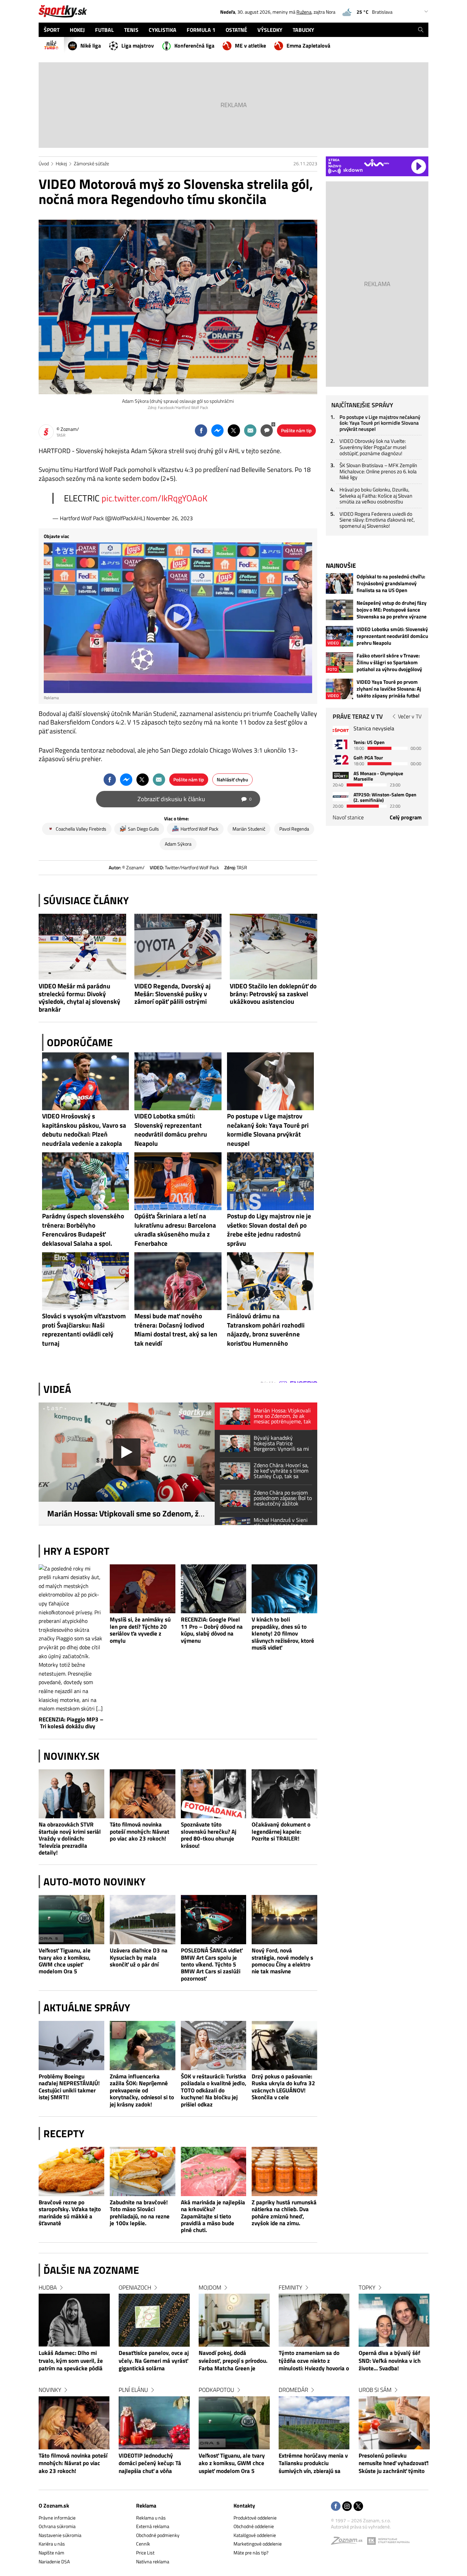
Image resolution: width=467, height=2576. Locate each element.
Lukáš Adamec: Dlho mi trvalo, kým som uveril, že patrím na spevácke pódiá (71, 2361)
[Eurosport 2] (341, 760)
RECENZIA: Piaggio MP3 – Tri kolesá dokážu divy (71, 1723)
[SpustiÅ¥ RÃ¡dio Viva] (377, 163)
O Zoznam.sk (54, 2505)
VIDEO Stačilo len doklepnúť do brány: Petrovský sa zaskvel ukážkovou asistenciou (273, 994)
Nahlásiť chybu (232, 779)
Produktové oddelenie (255, 2518)
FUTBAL (104, 30)
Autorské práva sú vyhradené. (361, 2527)
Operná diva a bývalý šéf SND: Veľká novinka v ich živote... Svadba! (390, 2361)
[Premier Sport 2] (341, 797)
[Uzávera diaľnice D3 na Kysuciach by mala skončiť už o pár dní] (143, 1920)
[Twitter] (358, 2507)
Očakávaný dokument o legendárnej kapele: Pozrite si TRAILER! (281, 1831)
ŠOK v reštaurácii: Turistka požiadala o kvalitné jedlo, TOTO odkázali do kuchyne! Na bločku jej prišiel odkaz (214, 2090)
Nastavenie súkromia (60, 2535)
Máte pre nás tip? (251, 2553)
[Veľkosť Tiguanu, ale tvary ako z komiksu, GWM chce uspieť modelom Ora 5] (71, 1920)
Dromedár (293, 2390)
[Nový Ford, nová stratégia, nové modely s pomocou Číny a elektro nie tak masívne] (284, 1920)
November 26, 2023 (170, 518)
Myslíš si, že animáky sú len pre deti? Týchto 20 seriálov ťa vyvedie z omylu (140, 1630)
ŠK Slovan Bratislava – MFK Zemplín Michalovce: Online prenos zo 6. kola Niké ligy (378, 471)
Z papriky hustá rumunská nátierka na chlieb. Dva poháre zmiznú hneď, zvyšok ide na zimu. (284, 2213)
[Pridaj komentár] (267, 431)
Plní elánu (133, 2390)
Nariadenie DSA (54, 2561)
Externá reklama (153, 2526)
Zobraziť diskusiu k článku (195, 799)
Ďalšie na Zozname (91, 2270)
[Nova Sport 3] (341, 775)
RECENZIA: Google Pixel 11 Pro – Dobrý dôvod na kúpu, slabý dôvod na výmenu (212, 1630)
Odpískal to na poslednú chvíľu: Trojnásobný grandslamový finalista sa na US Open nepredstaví (391, 584)
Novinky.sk (71, 1756)
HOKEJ (77, 30)
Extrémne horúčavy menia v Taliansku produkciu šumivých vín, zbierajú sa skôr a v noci (313, 2464)
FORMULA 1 (201, 30)
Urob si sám (375, 2390)
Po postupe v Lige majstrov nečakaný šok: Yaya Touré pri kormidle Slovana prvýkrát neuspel (380, 423)
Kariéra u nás (52, 2544)
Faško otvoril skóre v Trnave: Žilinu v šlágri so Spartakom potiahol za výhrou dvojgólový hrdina (389, 663)
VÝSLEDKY (270, 30)
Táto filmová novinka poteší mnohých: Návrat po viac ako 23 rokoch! (139, 1831)
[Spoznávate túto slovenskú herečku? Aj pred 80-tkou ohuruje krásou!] (214, 1794)
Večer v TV (410, 716)
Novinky (50, 2390)
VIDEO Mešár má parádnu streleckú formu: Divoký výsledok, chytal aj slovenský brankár (79, 998)
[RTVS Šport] (341, 730)
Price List (145, 2553)
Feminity (290, 2287)
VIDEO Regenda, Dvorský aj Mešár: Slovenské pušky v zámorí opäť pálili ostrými (172, 994)
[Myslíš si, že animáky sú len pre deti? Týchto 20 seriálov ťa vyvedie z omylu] (143, 1589)
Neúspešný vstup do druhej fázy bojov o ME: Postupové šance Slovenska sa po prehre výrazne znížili (392, 610)
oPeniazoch (135, 2287)
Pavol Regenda (294, 829)
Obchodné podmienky (158, 2535)
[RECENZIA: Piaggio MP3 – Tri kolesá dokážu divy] (71, 1639)
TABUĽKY (303, 30)
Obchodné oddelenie (254, 2526)
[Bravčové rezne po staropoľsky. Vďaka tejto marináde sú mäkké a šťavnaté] (71, 2171)
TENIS (131, 30)
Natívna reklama (153, 2561)
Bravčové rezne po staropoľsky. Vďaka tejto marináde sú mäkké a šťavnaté (70, 2213)
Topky (367, 2287)
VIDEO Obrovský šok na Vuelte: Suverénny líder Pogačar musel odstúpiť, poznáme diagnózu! (373, 447)
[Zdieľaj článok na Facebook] (201, 431)
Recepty (64, 2133)
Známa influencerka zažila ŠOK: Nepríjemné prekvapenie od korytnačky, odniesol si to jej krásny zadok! (142, 2090)
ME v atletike (250, 46)
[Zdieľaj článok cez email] (250, 431)
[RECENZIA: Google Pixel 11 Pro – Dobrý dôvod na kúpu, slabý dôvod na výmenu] (214, 1589)
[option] (74, 2386)
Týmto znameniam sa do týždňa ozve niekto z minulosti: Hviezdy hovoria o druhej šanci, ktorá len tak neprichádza (314, 2361)
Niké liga (91, 46)
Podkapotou (216, 2390)
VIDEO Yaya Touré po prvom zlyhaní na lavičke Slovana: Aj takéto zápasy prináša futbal (389, 689)
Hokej (61, 163)
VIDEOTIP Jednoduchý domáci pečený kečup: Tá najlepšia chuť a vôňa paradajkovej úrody (150, 2464)
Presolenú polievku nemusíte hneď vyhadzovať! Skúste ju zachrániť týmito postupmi (394, 2464)
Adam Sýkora (178, 844)
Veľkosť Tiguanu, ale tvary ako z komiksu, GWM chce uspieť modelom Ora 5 (65, 1961)
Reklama (146, 2505)
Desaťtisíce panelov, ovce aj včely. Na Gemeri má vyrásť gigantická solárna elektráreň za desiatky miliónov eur (154, 2361)
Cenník (143, 2544)
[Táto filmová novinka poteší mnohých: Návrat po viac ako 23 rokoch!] (143, 1794)
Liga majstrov (138, 46)
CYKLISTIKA (163, 30)
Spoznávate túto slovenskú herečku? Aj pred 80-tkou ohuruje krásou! (209, 1835)
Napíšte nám (51, 2553)
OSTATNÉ (236, 30)
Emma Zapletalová (308, 46)
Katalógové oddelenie (255, 2535)
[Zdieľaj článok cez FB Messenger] (217, 431)
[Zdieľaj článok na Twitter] (234, 431)
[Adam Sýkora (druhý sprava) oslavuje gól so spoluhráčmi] (178, 307)
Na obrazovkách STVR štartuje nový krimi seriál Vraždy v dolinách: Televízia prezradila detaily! (70, 1838)
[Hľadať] (421, 30)
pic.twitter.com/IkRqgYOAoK (155, 498)
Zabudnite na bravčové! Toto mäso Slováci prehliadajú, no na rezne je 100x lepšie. (140, 2213)
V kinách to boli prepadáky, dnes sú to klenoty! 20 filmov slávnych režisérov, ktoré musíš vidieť (283, 1633)
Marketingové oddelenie (258, 2544)
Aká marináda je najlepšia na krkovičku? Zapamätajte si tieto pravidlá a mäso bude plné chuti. (213, 2216)
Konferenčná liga (194, 46)
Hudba (48, 2287)
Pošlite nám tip (296, 430)
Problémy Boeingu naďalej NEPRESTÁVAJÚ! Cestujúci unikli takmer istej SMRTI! (69, 2087)
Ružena (304, 12)
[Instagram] (347, 2507)
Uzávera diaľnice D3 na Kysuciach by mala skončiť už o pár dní (139, 1957)
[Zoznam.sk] (349, 2542)
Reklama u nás (151, 2518)
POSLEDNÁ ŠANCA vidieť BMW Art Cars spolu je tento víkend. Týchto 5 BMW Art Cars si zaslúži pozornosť (212, 1964)
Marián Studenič (249, 829)
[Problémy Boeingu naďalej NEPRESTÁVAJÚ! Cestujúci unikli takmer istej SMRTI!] (71, 2046)
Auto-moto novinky (95, 1882)
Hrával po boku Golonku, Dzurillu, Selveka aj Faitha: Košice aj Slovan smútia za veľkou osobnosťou (376, 496)
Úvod (44, 163)
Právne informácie (57, 2518)
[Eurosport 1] (341, 744)
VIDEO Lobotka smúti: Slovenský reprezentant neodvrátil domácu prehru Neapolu (392, 636)
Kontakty (244, 2505)
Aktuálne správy (87, 2008)
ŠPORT (52, 30)
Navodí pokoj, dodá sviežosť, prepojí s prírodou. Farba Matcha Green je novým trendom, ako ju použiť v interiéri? (233, 2361)
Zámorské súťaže (91, 163)
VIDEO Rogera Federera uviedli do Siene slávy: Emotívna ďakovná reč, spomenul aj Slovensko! (377, 520)
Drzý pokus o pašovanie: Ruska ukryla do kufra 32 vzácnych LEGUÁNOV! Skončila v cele (283, 2087)
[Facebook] (336, 2507)
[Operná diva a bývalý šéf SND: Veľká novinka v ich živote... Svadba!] (394, 2320)
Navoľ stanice (348, 817)
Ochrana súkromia (57, 2526)
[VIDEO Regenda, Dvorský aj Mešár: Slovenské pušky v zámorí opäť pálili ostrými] (178, 947)
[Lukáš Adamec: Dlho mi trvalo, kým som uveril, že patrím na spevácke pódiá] (74, 2320)
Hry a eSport (76, 1551)
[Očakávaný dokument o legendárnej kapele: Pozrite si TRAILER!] (284, 1794)
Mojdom (210, 2287)
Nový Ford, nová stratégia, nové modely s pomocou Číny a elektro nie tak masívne (282, 1961)
